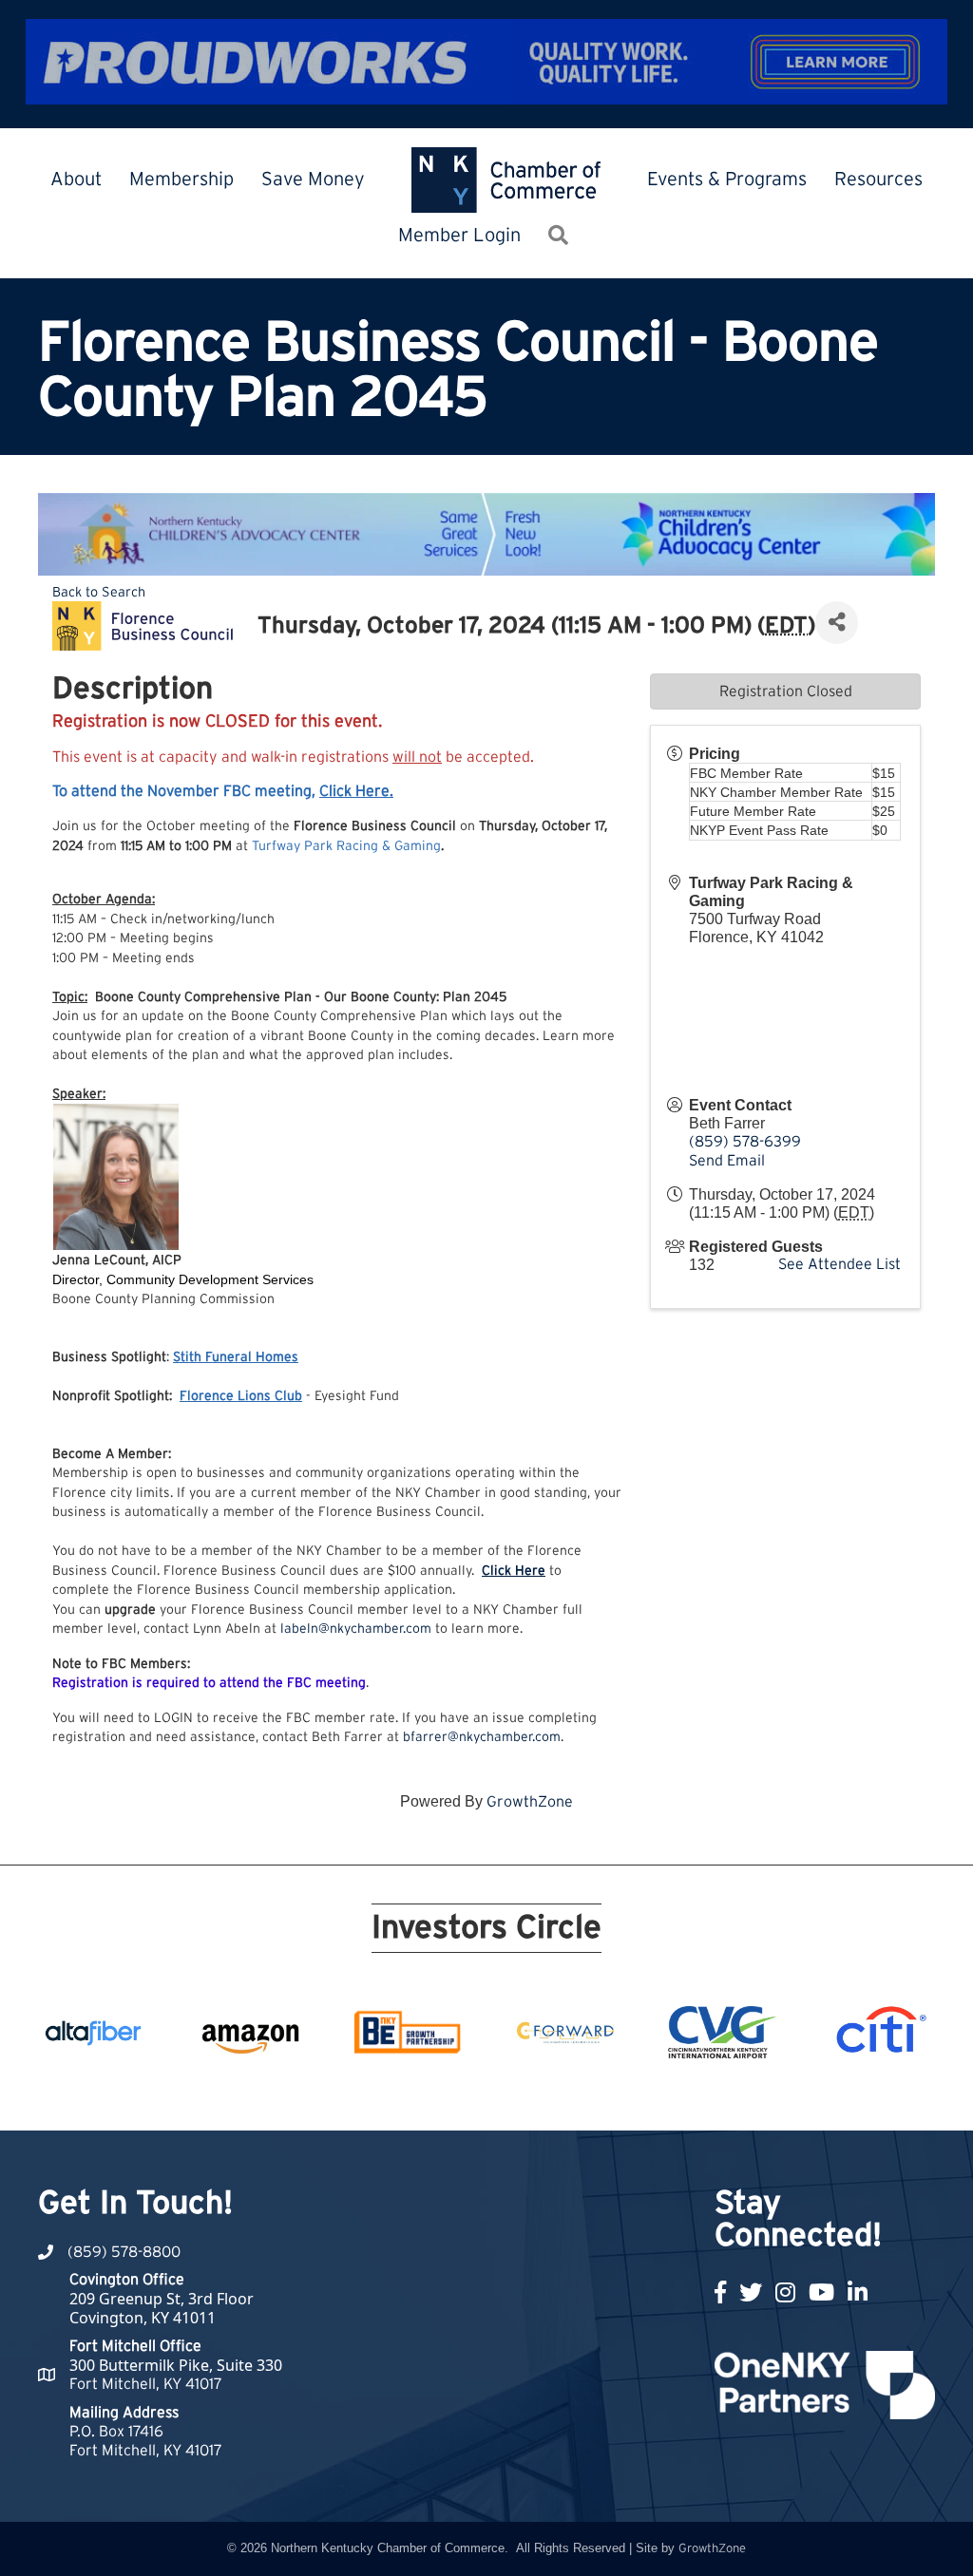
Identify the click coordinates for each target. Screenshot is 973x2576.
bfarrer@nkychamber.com (482, 1737)
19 (658, 2095)
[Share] (837, 623)
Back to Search (99, 592)
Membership (181, 180)
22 (726, 2095)
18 (635, 2095)
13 (521, 2095)
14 (544, 2095)
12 (498, 2095)
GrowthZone (530, 1802)
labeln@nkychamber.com (356, 1629)
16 (589, 2095)
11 (475, 2095)
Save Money (313, 180)
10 (452, 2095)
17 (612, 2095)
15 (566, 2095)
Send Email (727, 1161)
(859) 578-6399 (745, 1142)
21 (703, 2095)
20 (680, 2095)
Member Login (459, 236)
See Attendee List (839, 1264)
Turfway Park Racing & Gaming (346, 846)
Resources (878, 180)
